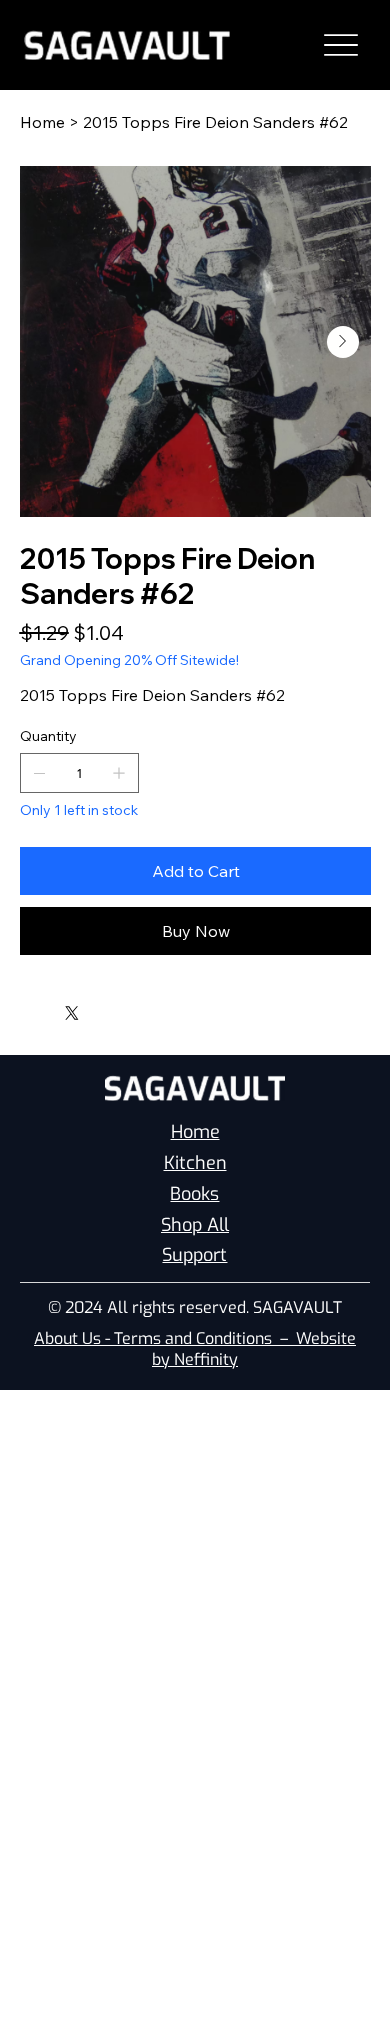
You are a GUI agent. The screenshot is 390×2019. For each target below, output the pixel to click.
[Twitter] (72, 1013)
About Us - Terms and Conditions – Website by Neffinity (195, 1349)
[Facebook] (39, 1008)
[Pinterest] (53, 1008)
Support (194, 1255)
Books (194, 1194)
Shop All (195, 1225)
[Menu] (341, 45)
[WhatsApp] (25, 1008)
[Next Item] (343, 342)
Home (195, 1132)
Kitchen (195, 1163)
